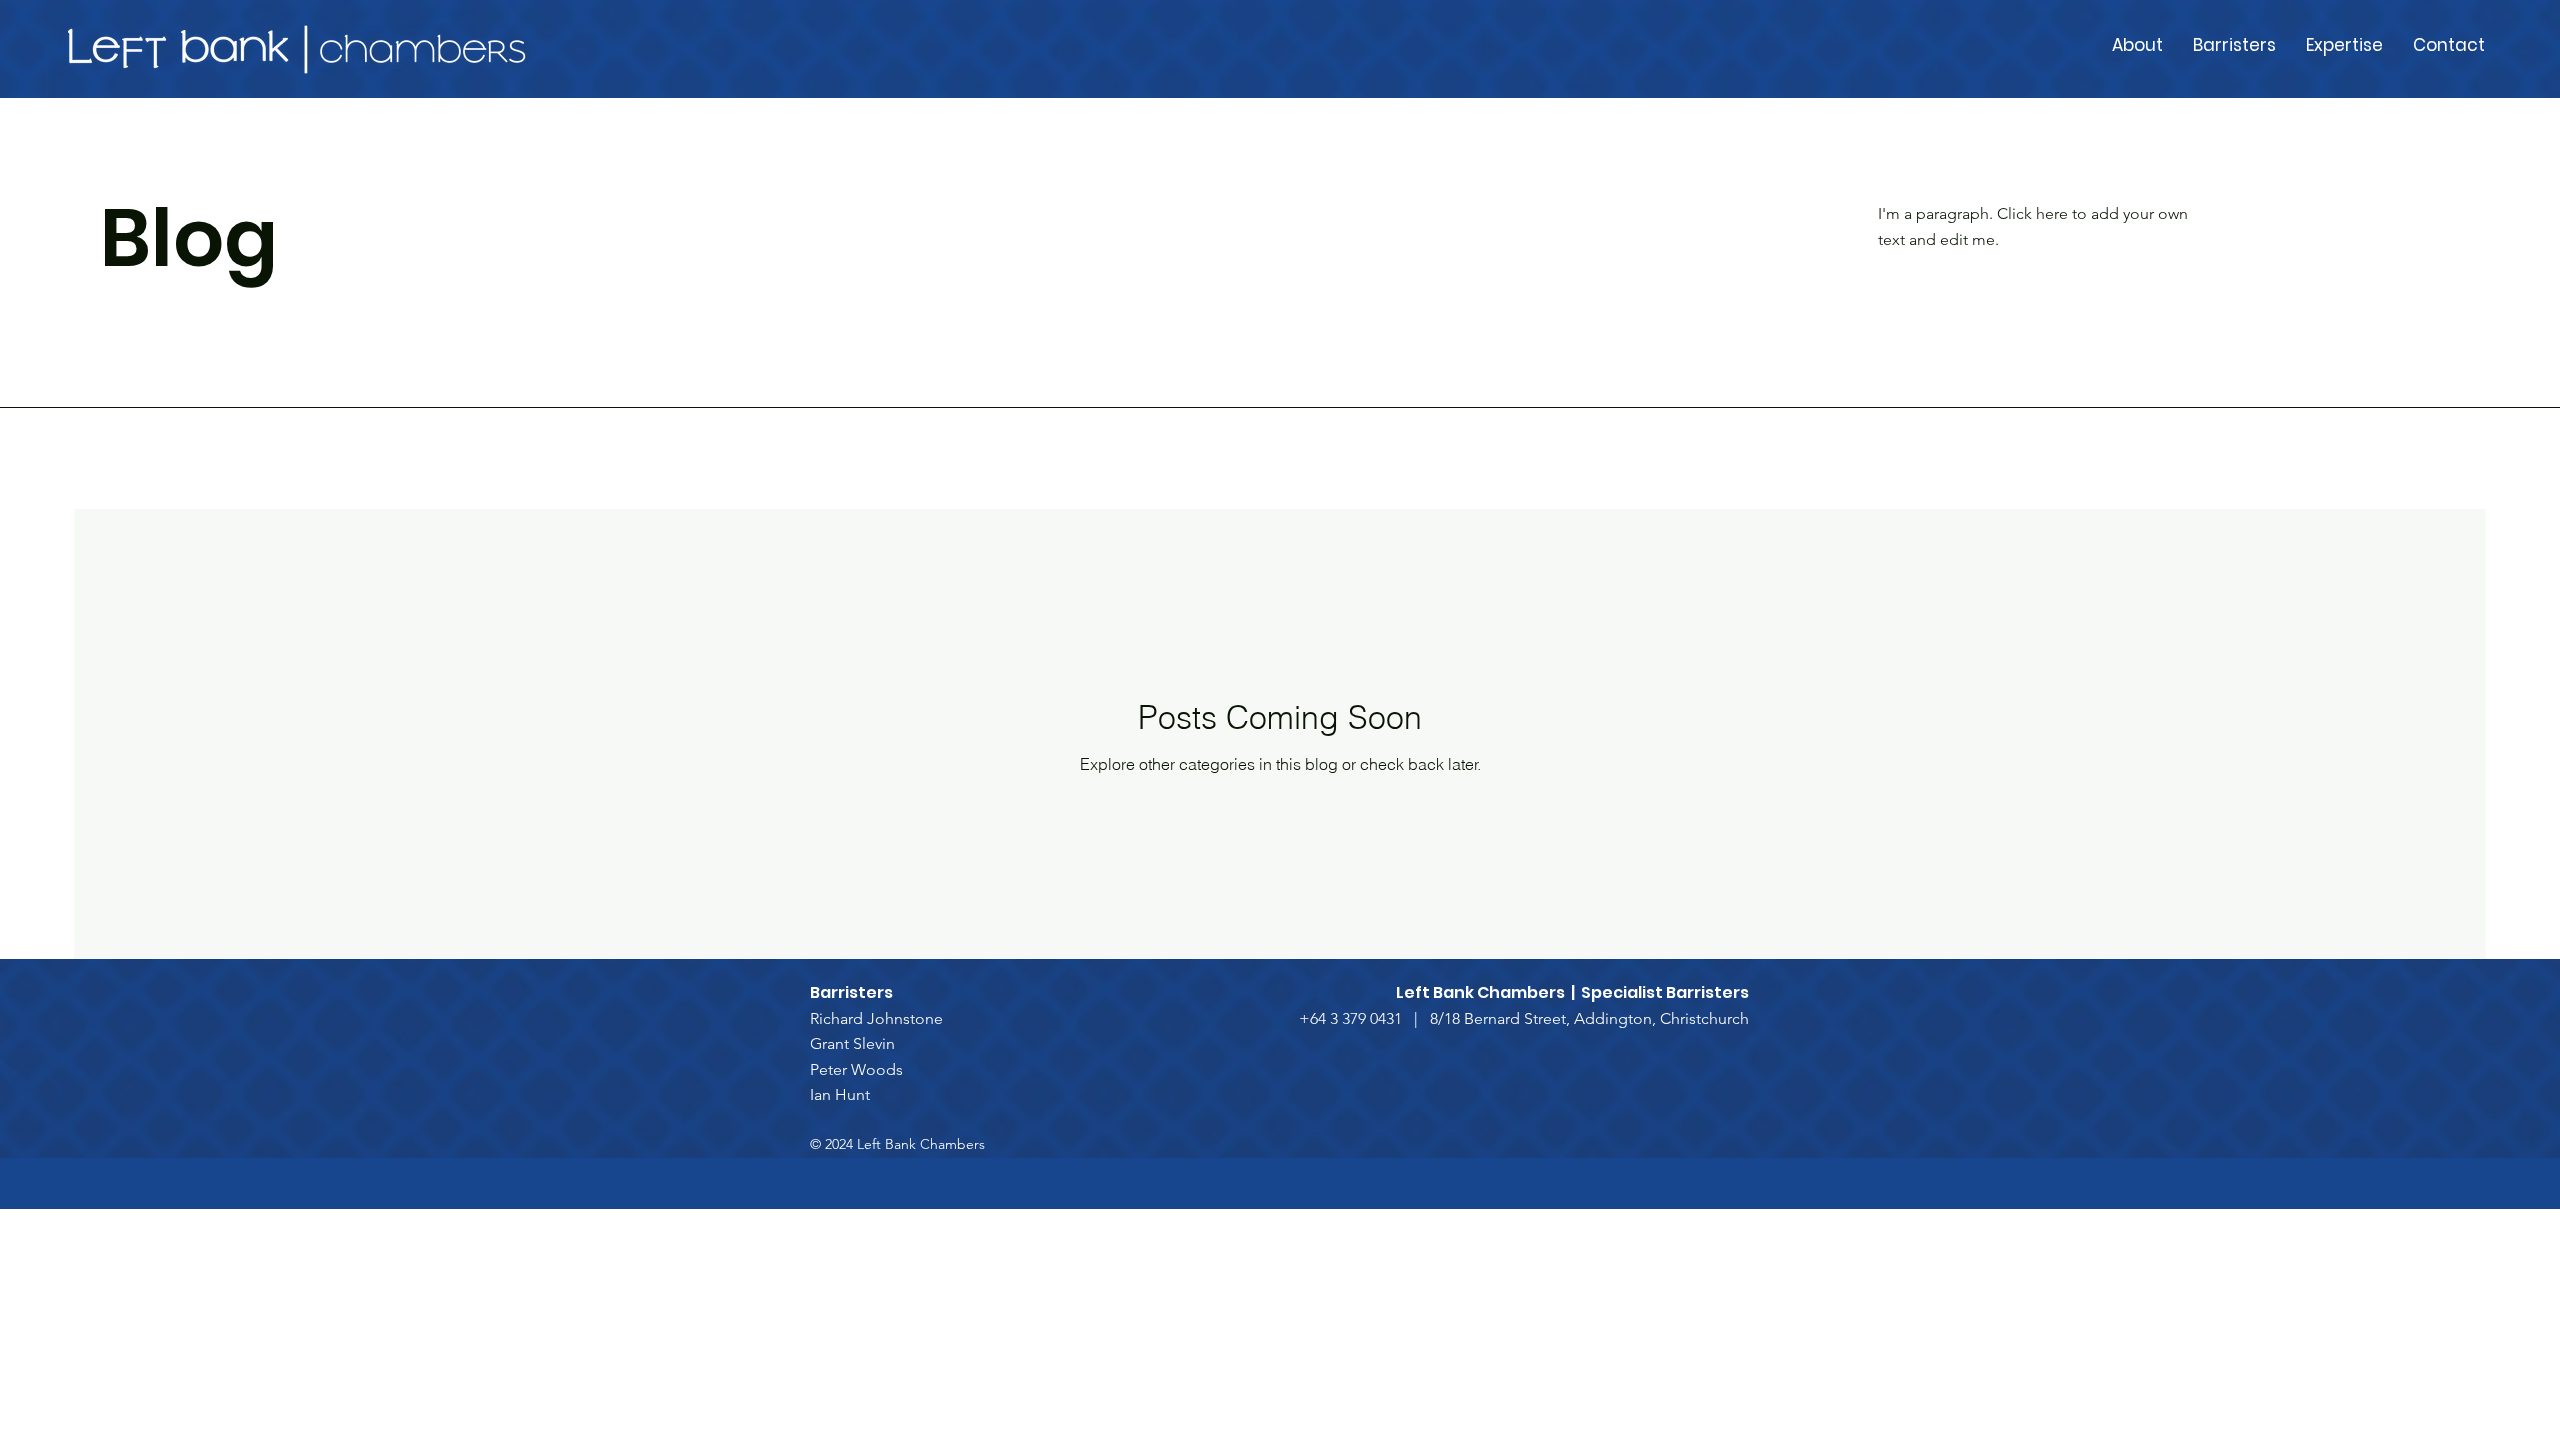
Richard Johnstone (876, 1018)
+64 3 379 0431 (1350, 1018)
